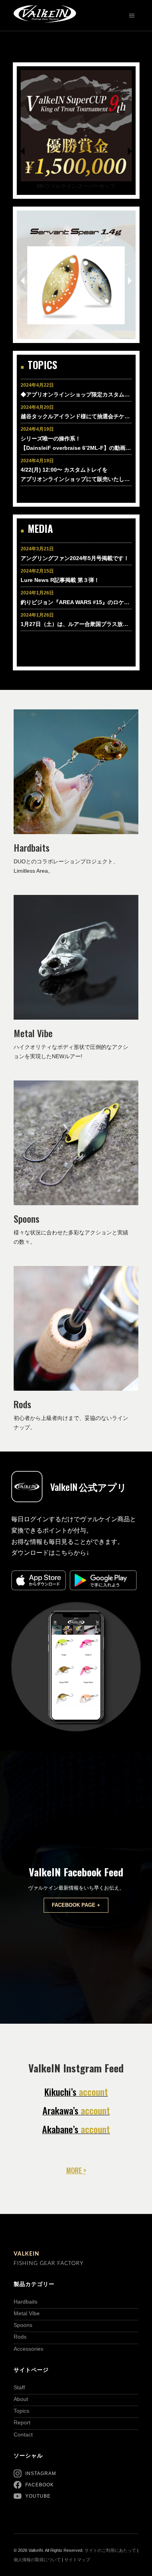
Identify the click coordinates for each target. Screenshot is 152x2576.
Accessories (28, 2349)
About (21, 2399)
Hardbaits (26, 2302)
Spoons (23, 2325)
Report (22, 2422)
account (76, 2092)
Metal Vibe (27, 2313)
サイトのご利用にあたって (110, 2550)
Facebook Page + (76, 1905)
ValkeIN (27, 2254)
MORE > (76, 2170)
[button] (26, 156)
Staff (19, 2387)
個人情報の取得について (37, 2560)
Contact (23, 2435)
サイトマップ (77, 2560)
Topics (21, 2411)
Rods (20, 2337)
